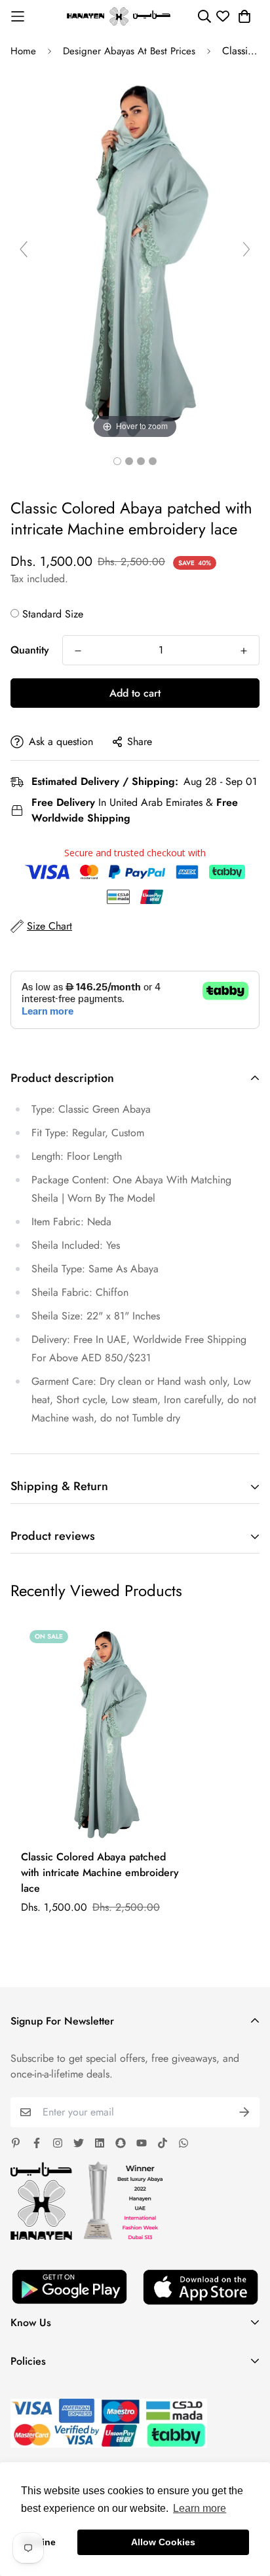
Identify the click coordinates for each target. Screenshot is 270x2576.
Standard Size (53, 614)
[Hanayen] (119, 16)
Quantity (30, 650)
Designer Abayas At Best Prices (129, 51)
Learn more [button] (200, 2508)
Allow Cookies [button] (163, 2542)
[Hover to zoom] (135, 255)
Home (23, 51)
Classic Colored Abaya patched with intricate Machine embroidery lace (100, 1872)
